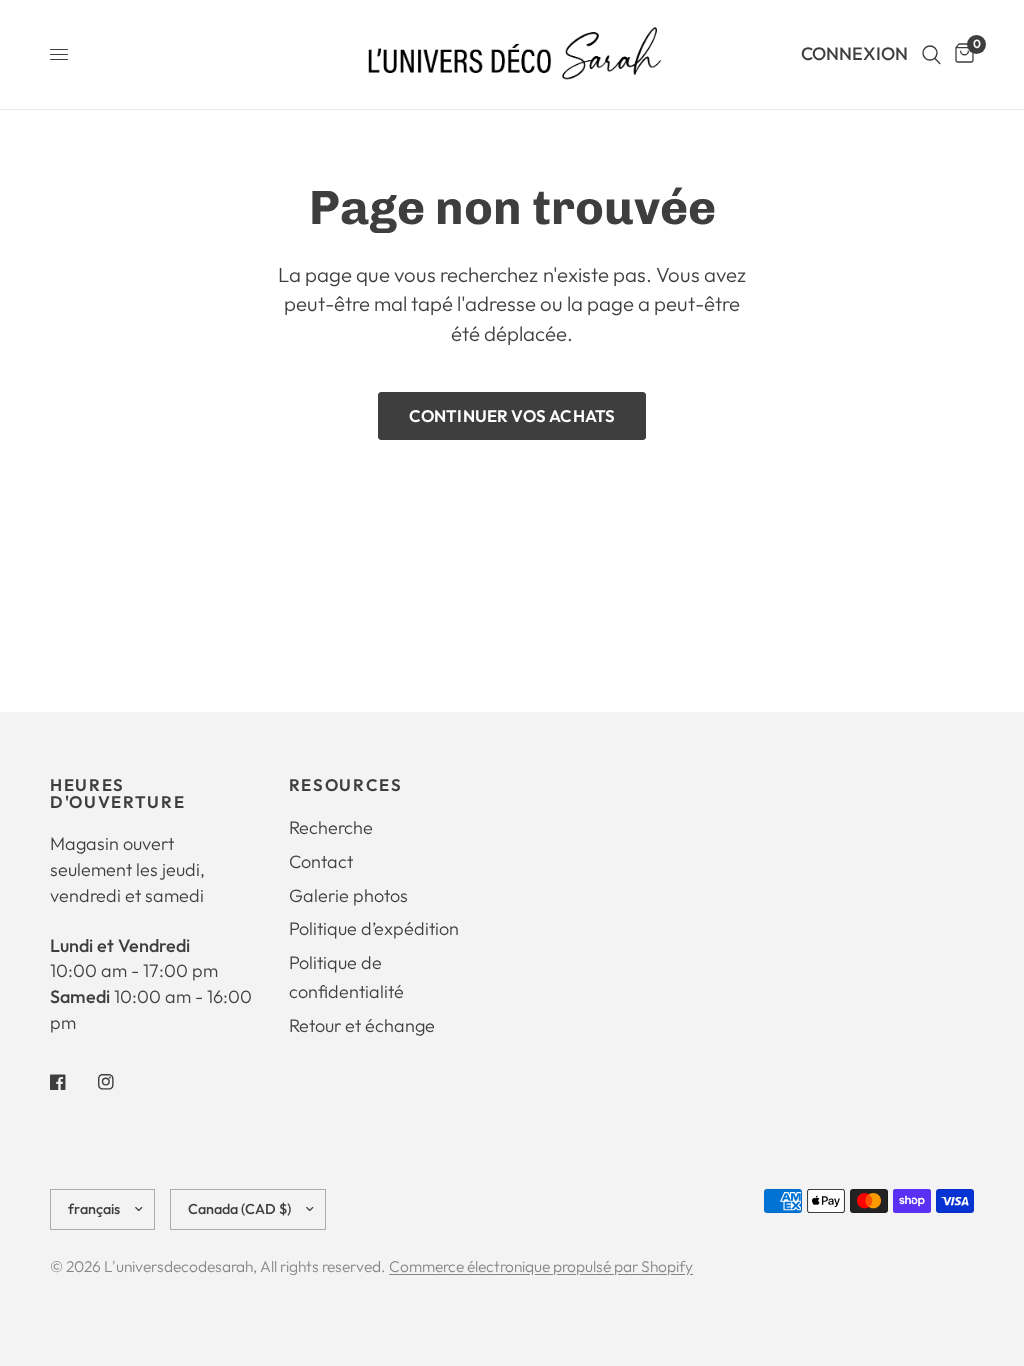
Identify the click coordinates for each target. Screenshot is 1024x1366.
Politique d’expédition (374, 928)
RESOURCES (346, 785)
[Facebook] (72, 1082)
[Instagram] (120, 1082)
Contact (321, 861)
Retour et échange (362, 1025)
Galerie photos (348, 895)
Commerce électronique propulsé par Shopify (541, 1266)
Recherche (331, 827)
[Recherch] (931, 54)
